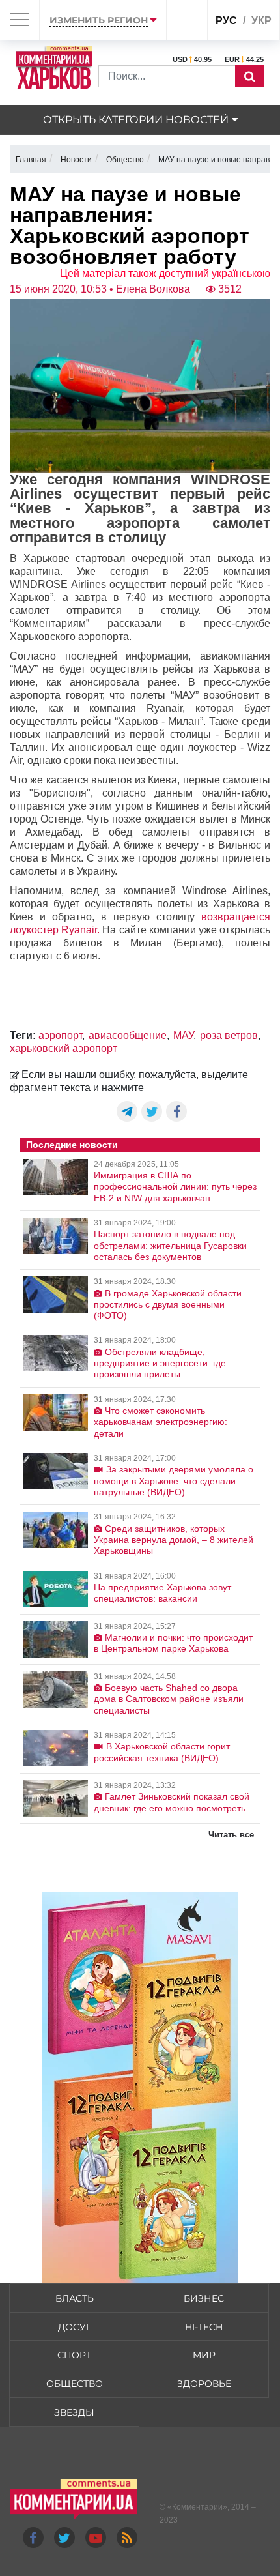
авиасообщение (128, 1035)
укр (261, 21)
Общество (75, 2384)
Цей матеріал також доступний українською (165, 273)
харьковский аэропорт (63, 1048)
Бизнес (204, 2298)
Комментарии (197, 2507)
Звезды (74, 2412)
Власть (75, 2298)
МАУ (183, 1035)
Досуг (75, 2327)
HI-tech (204, 2327)
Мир (204, 2355)
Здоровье (204, 2384)
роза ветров (229, 1035)
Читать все (231, 1835)
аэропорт (60, 1035)
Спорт (74, 2355)
